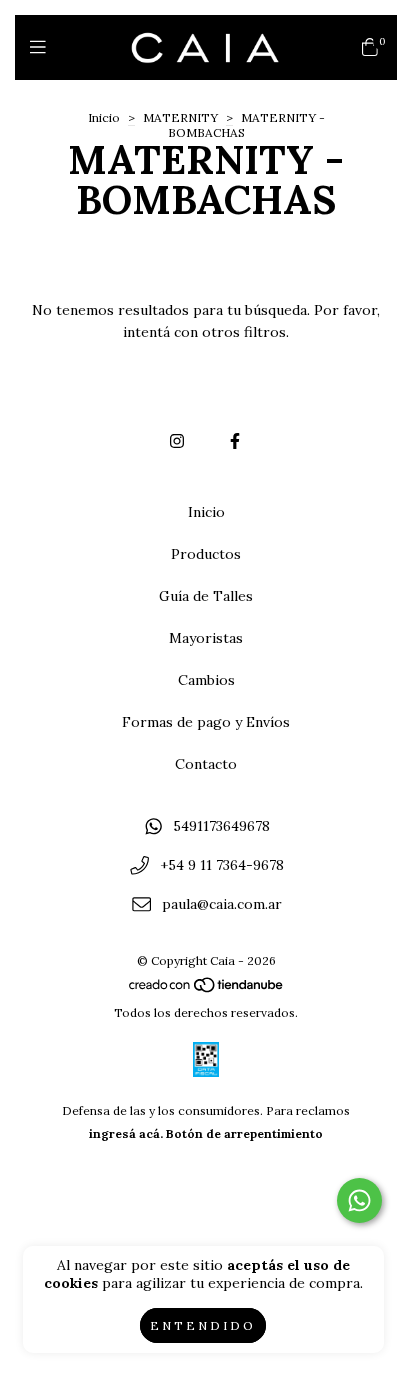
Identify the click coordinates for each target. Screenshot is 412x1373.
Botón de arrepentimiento (244, 1133)
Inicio (104, 117)
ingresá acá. (126, 1133)
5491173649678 (221, 827)
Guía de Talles (206, 596)
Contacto (206, 764)
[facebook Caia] (235, 441)
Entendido (203, 1325)
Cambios (206, 680)
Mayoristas (206, 638)
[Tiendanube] (207, 989)
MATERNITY (180, 117)
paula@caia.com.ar (222, 904)
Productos (206, 554)
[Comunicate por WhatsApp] (359, 1200)
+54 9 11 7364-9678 (222, 865)
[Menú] (42, 47)
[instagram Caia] (177, 441)
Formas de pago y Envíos (206, 722)
